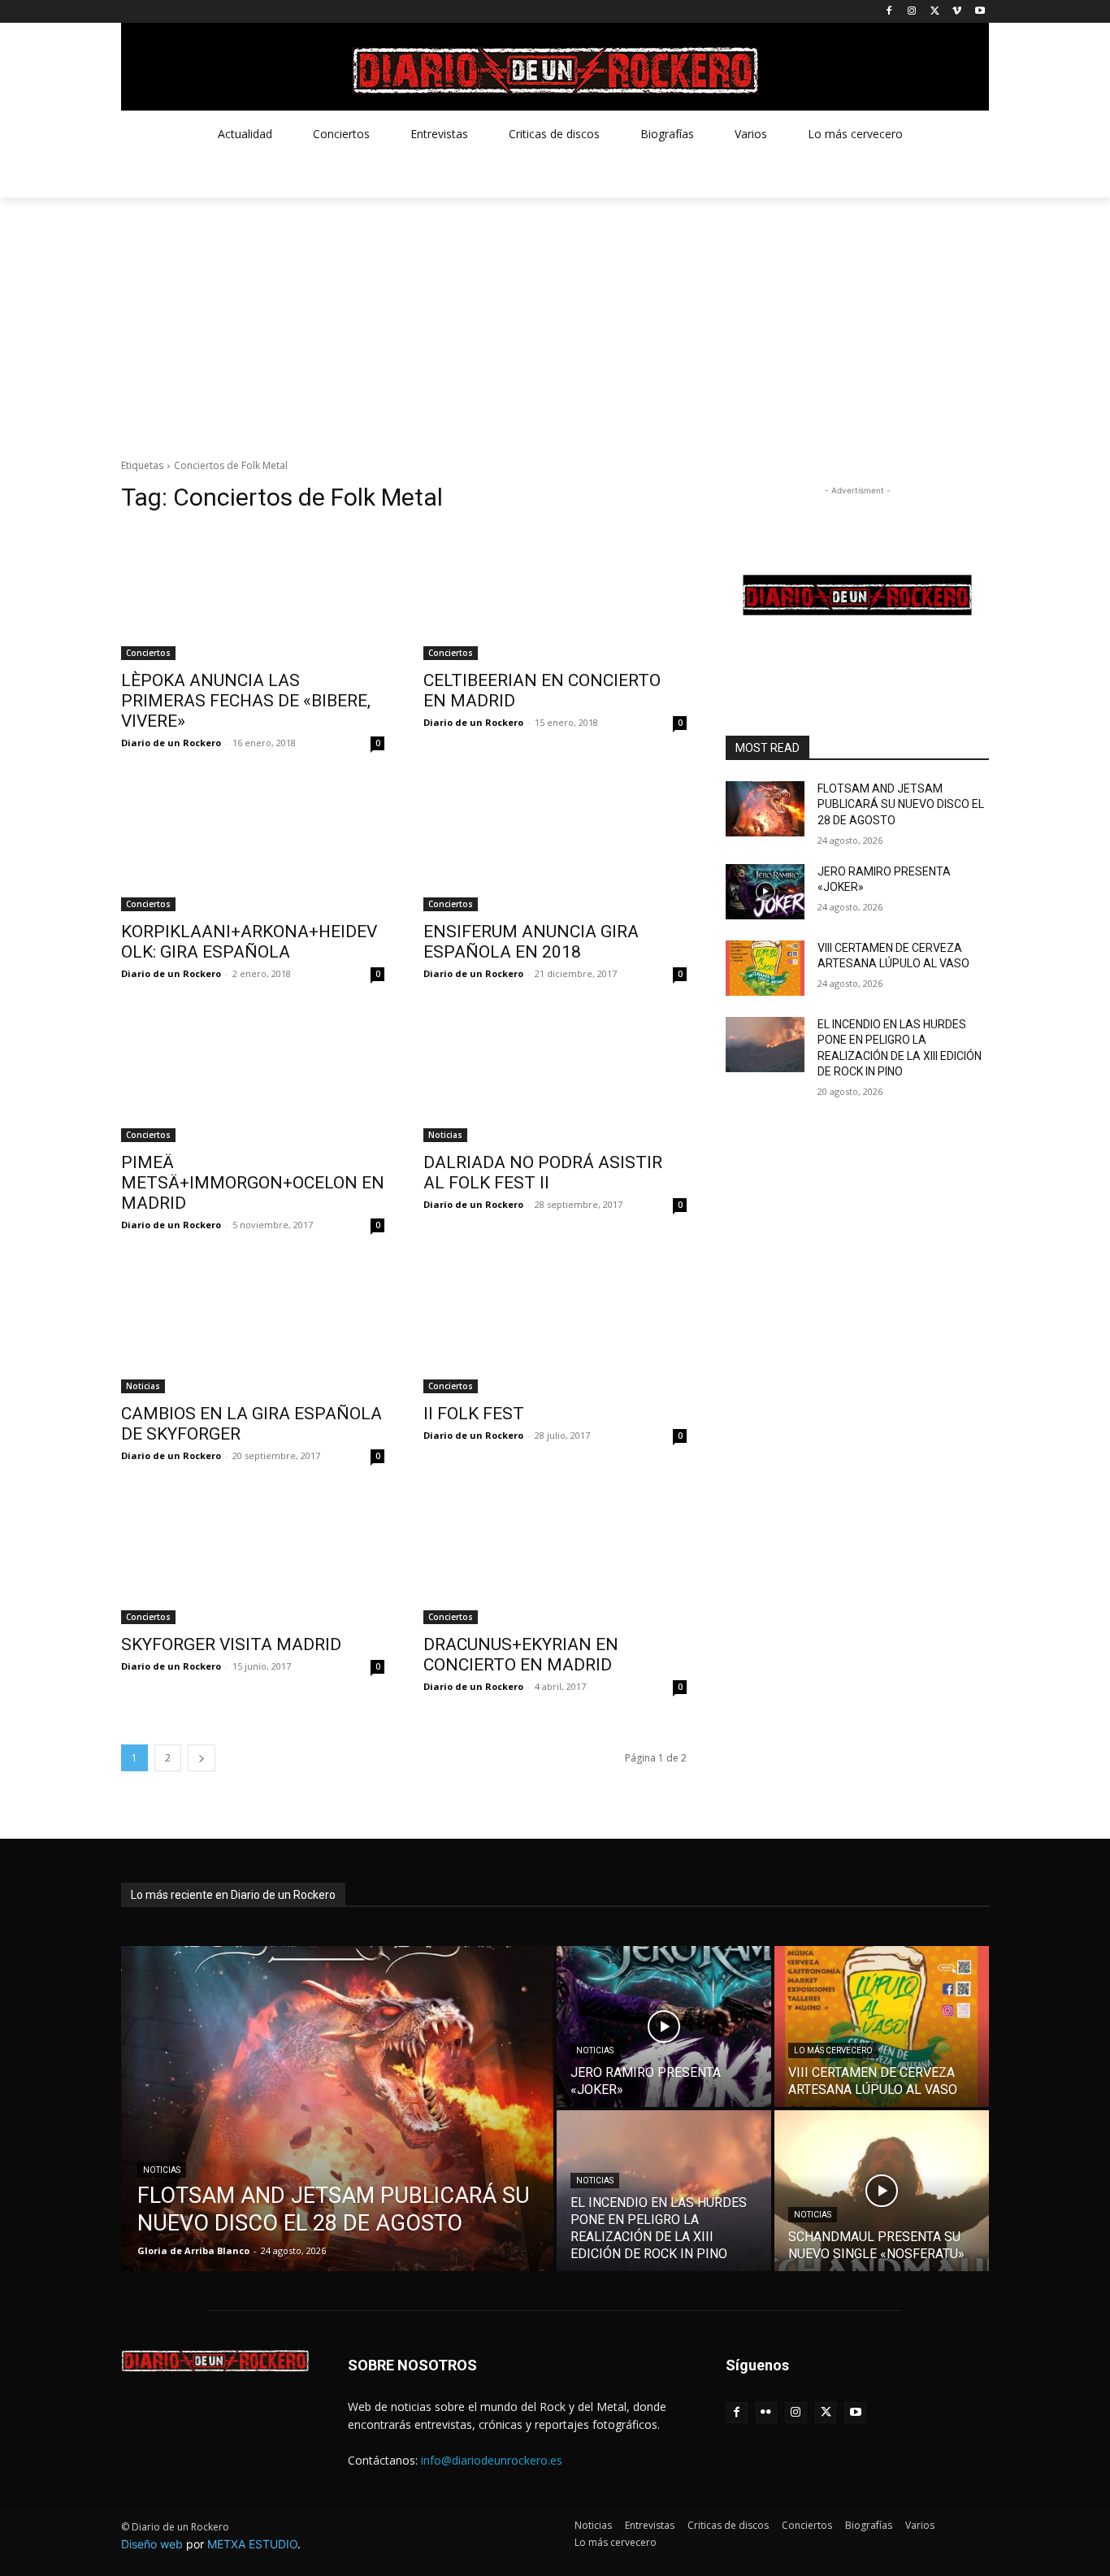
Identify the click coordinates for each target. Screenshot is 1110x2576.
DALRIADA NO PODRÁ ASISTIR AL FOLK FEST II (543, 1173)
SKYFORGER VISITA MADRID (231, 1644)
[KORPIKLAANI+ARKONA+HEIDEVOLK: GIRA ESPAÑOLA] (253, 845)
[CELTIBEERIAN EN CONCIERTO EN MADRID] (555, 594)
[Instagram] (912, 12)
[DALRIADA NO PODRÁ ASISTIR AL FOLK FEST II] (555, 1076)
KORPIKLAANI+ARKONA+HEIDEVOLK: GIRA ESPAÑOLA (249, 942)
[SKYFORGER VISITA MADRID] (253, 1558)
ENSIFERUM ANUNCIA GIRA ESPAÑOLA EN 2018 (531, 942)
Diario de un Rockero (171, 743)
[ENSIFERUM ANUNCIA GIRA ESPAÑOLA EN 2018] (555, 845)
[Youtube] (980, 12)
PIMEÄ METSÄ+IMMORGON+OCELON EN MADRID (253, 1183)
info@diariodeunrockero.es (492, 2460)
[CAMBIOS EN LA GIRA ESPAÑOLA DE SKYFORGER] (253, 1327)
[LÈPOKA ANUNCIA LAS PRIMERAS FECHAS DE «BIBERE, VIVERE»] (253, 594)
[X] (935, 12)
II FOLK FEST (474, 1414)
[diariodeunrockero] (555, 71)
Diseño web (152, 2544)
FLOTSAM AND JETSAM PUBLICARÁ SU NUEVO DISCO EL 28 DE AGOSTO (901, 804)
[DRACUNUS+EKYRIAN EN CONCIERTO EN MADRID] (555, 1558)
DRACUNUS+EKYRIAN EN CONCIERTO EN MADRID (521, 1655)
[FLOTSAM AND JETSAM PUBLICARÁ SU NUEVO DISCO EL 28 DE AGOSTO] (765, 809)
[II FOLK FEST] (555, 1327)
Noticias (445, 1135)
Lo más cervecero (833, 2050)
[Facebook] (889, 12)
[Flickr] (767, 2413)
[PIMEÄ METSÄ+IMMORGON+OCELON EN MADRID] (253, 1076)
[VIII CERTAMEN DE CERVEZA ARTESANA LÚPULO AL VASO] (765, 968)
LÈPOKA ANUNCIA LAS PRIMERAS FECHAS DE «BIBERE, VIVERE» (246, 701)
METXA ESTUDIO (252, 2544)
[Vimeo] (957, 12)
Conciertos (148, 653)
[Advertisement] (555, 319)
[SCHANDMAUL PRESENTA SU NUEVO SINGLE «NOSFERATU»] (882, 2191)
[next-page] (202, 1758)
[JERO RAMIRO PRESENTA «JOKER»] (765, 892)
